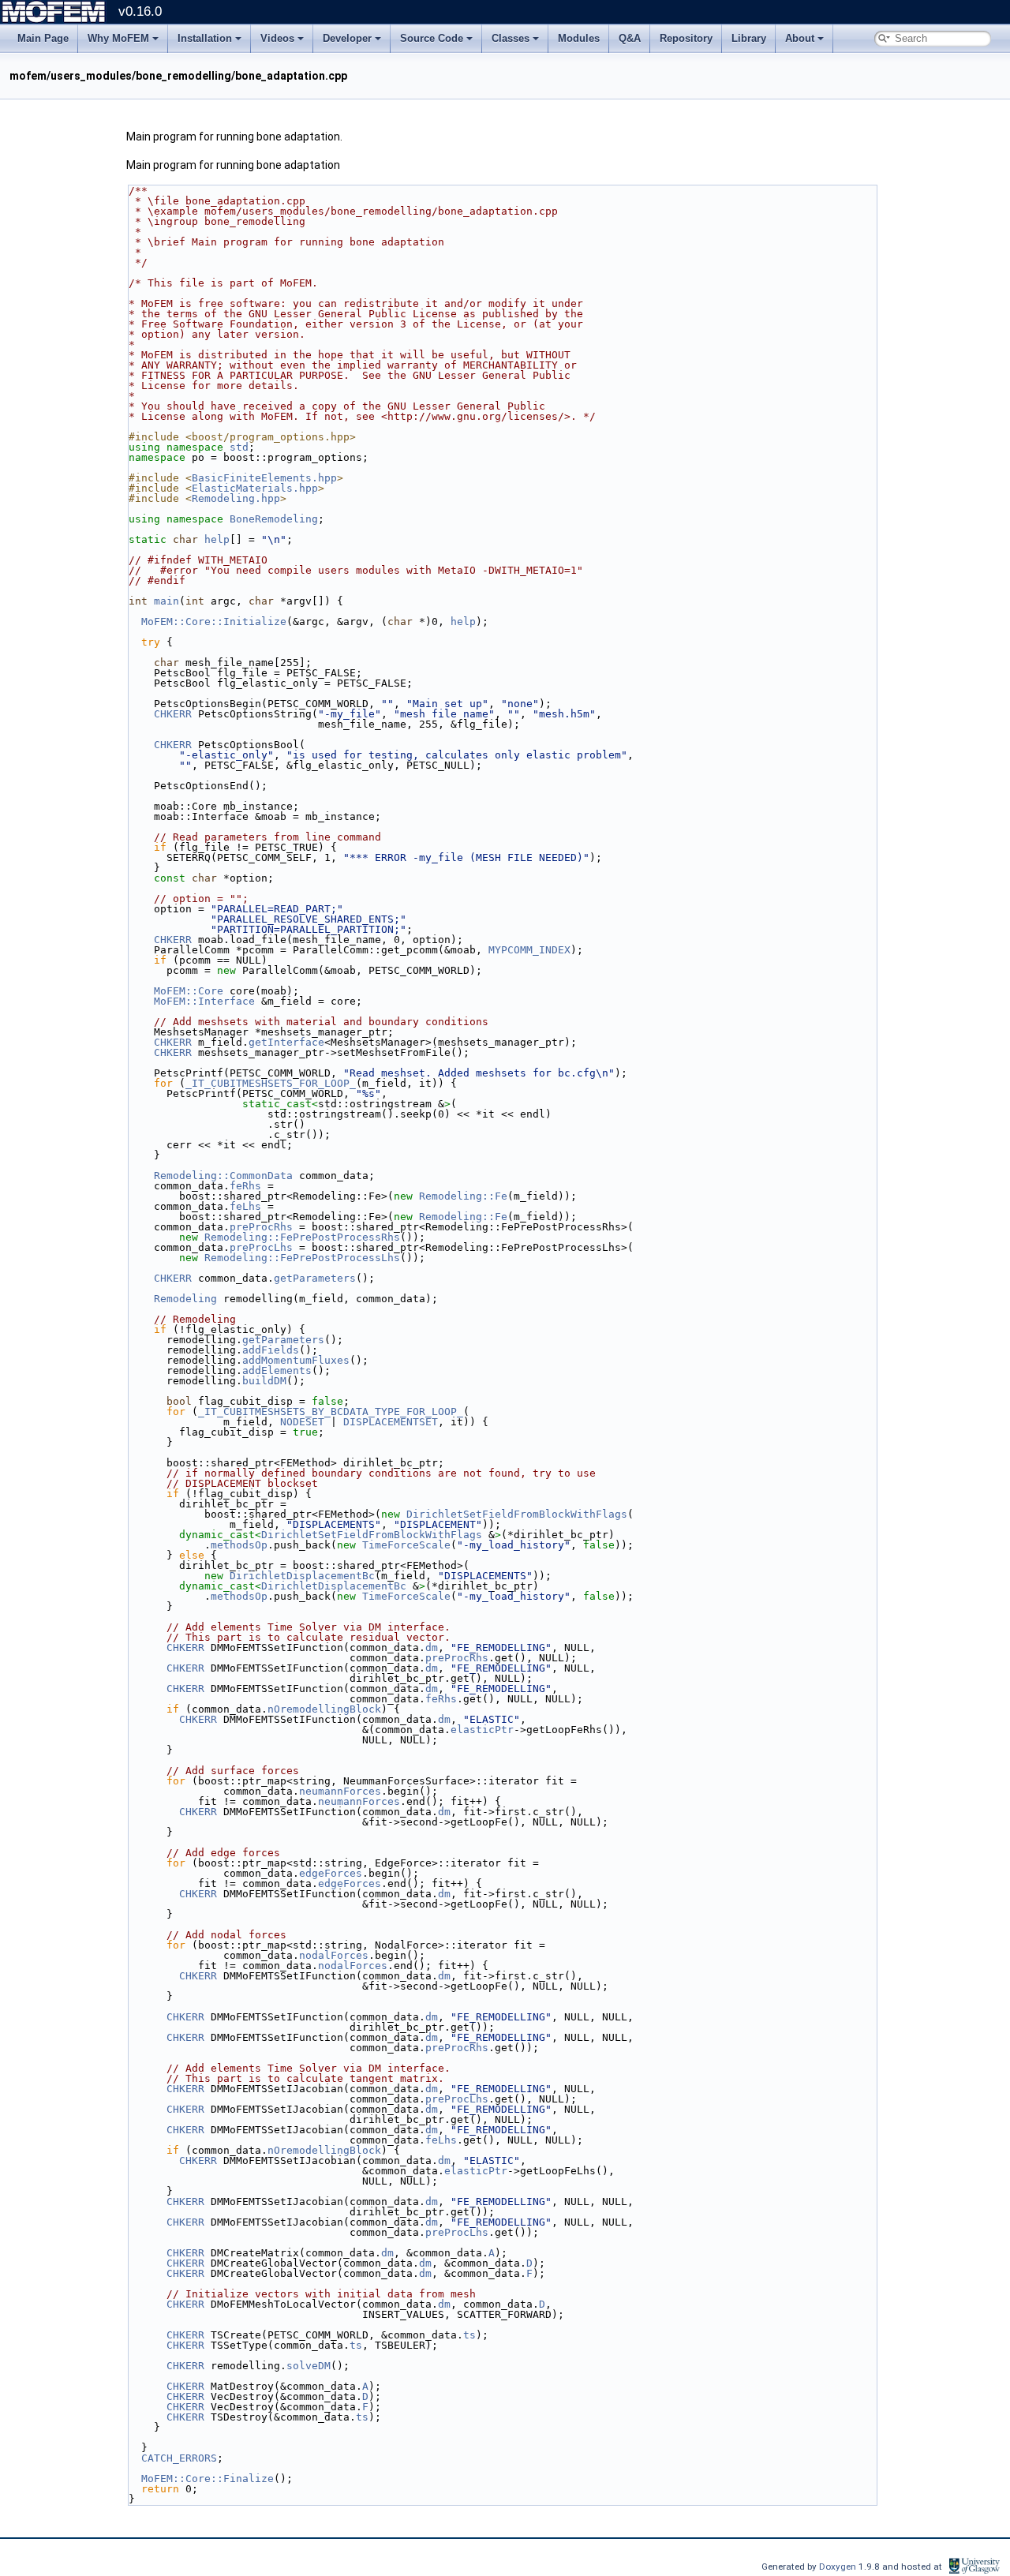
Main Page (43, 38)
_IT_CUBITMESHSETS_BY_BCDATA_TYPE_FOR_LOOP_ (331, 1412)
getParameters (315, 1278)
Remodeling (185, 1299)
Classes (511, 38)
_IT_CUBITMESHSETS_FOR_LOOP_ (271, 1083)
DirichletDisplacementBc (302, 1576)
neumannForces (340, 1791)
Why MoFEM (118, 38)
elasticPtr (482, 1730)
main (166, 601)
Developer (347, 38)
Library (749, 38)
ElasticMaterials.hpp (255, 488)
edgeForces (331, 1873)
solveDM (309, 2366)
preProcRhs (261, 1227)
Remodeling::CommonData (223, 1176)
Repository (686, 38)
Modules (579, 38)
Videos (277, 38)
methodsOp (239, 1545)
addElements (277, 1370)
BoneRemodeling (274, 519)
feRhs (245, 1186)
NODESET (302, 1422)
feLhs (245, 1206)
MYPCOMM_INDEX (529, 950)
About (800, 38)
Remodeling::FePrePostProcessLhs (302, 1258)
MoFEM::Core (189, 991)
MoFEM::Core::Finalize (208, 2479)
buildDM (264, 1381)
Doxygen (839, 2567)
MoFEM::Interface (204, 1001)
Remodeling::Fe (463, 1196)
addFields (271, 1350)
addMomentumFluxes (296, 1360)
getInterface (286, 1042)
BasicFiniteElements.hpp (264, 478)
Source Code (432, 38)
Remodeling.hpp (236, 498)
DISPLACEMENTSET (391, 1422)
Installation (205, 38)
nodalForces (334, 1955)
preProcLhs (261, 1247)
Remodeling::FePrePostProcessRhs (302, 1237)
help (217, 539)
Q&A (630, 38)
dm (432, 1647)
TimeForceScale (406, 1545)
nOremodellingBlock (324, 1709)
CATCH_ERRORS (179, 2458)
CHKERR (173, 714)
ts (469, 2335)
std (239, 447)
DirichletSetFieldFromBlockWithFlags (517, 1514)
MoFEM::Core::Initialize (214, 622)
